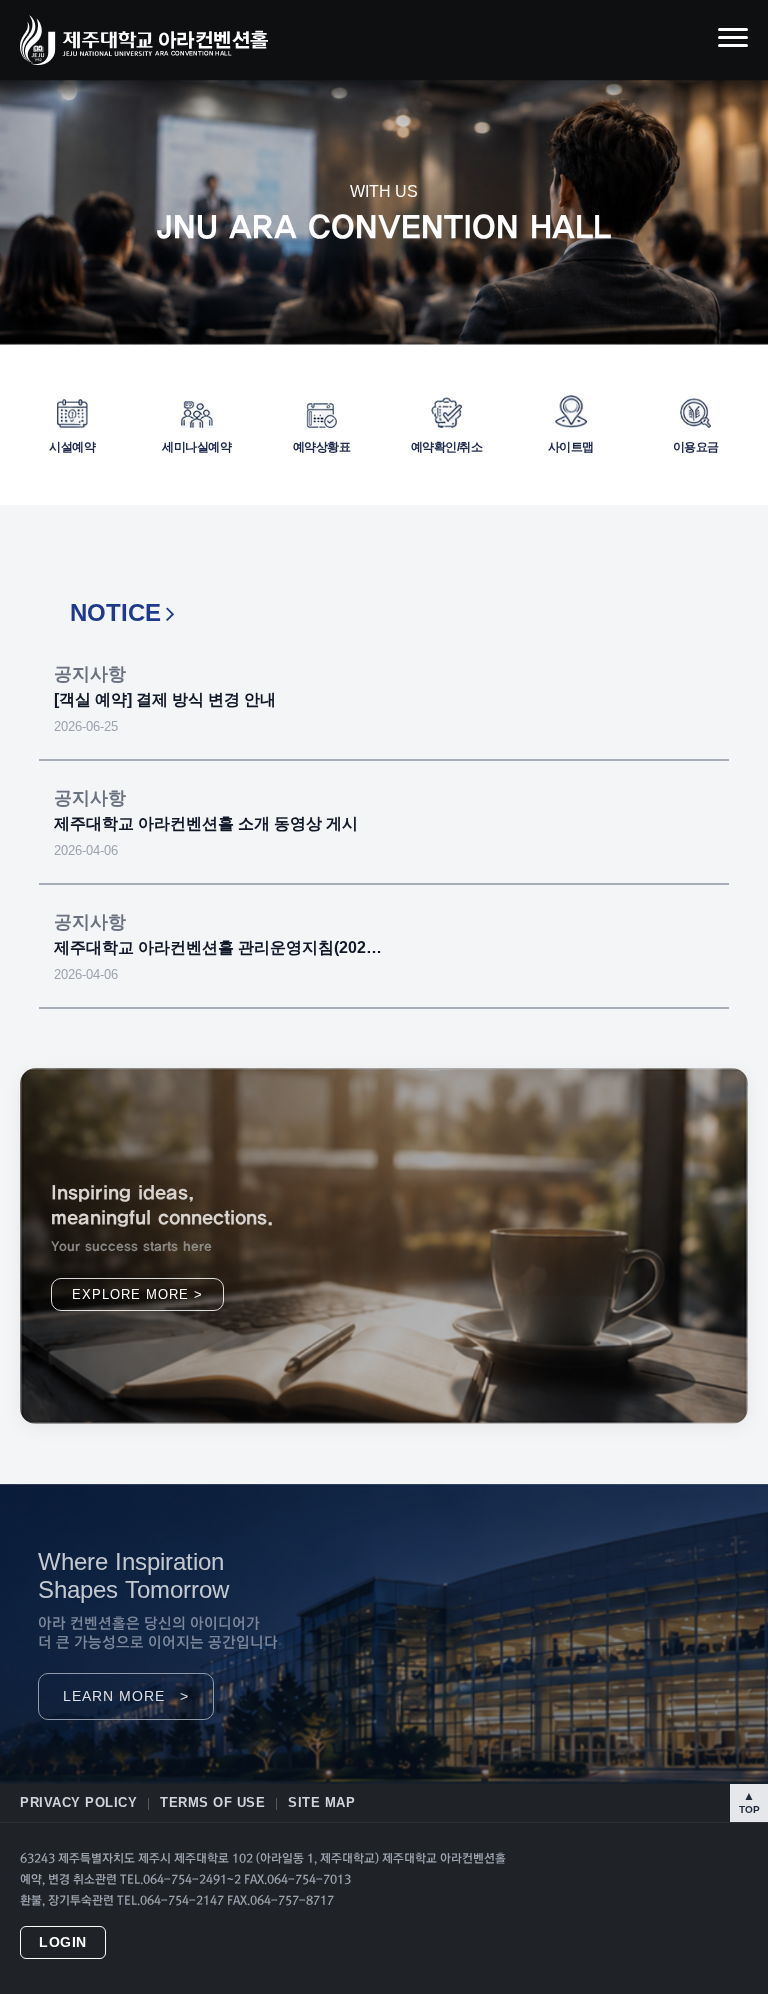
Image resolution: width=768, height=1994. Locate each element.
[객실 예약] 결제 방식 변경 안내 (165, 699)
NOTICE (115, 612)
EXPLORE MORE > (137, 1294)
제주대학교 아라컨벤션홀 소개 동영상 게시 (206, 823)
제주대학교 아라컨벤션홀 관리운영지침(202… (218, 947)
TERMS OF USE (212, 1802)
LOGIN (63, 1942)
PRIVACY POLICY (78, 1802)
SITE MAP (321, 1802)
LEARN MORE (126, 1696)
